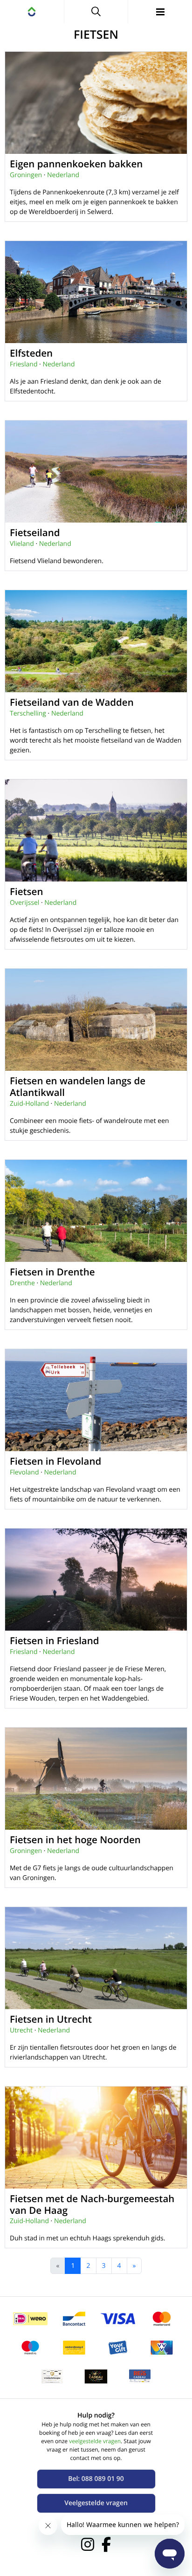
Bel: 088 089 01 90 (96, 2479)
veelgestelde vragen (95, 2441)
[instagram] (88, 2544)
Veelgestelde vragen (96, 2503)
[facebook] (106, 2544)
